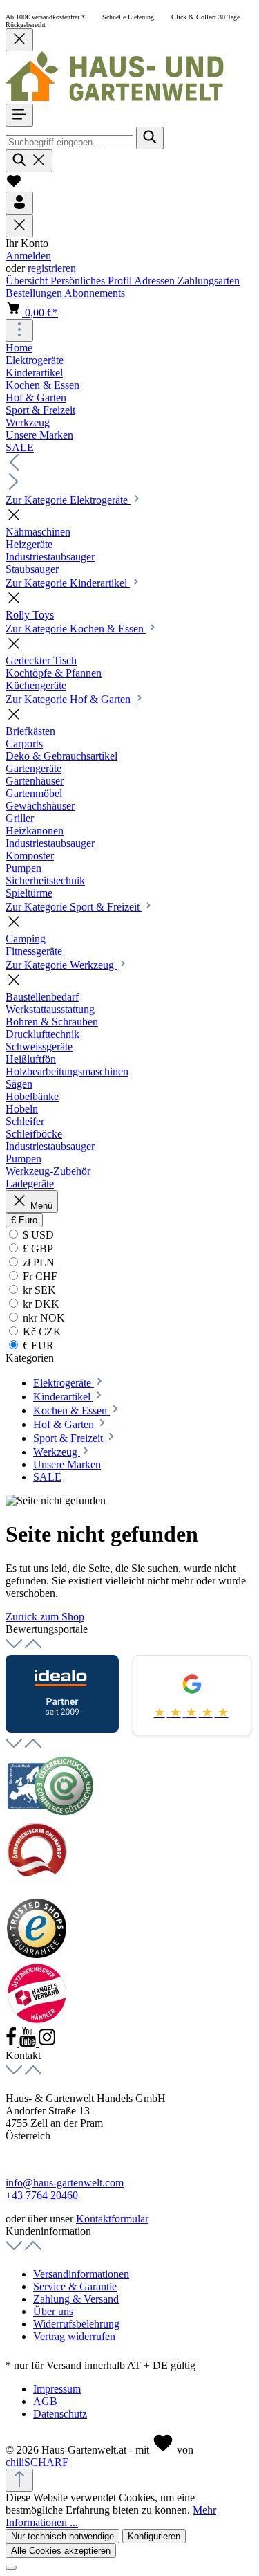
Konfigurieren (154, 2536)
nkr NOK (42, 1318)
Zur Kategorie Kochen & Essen (76, 629)
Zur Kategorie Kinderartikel (68, 583)
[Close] (11, 2568)
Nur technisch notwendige (63, 2536)
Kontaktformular (112, 2219)
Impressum (57, 2389)
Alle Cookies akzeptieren (61, 2551)
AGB (45, 2401)
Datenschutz (60, 2414)
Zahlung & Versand (76, 2299)
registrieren (52, 268)
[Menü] (19, 115)
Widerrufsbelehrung (76, 2324)
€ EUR (37, 1345)
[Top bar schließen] (19, 40)
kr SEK (38, 1290)
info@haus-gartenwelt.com (65, 2183)
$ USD (37, 1235)
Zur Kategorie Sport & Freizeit (74, 907)
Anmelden (28, 256)
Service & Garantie (75, 2286)
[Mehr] (19, 330)
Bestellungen (35, 293)
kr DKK (40, 1304)
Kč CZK (41, 1332)
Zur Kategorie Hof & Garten (69, 699)
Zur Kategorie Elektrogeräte (68, 500)
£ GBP (37, 1249)
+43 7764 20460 (42, 2195)
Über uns (53, 2311)
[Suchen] (150, 138)
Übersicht (28, 281)
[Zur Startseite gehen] (115, 97)
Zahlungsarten (209, 281)
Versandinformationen (81, 2274)
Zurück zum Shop (45, 1617)
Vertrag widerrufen (74, 2336)
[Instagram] (47, 2043)
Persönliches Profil (92, 281)
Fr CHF (39, 1276)
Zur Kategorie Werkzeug (61, 965)
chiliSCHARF (37, 2462)
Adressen (156, 281)
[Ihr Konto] (19, 203)
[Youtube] (29, 2043)
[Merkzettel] (14, 185)
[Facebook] (12, 2043)
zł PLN (37, 1262)
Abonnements (95, 293)
